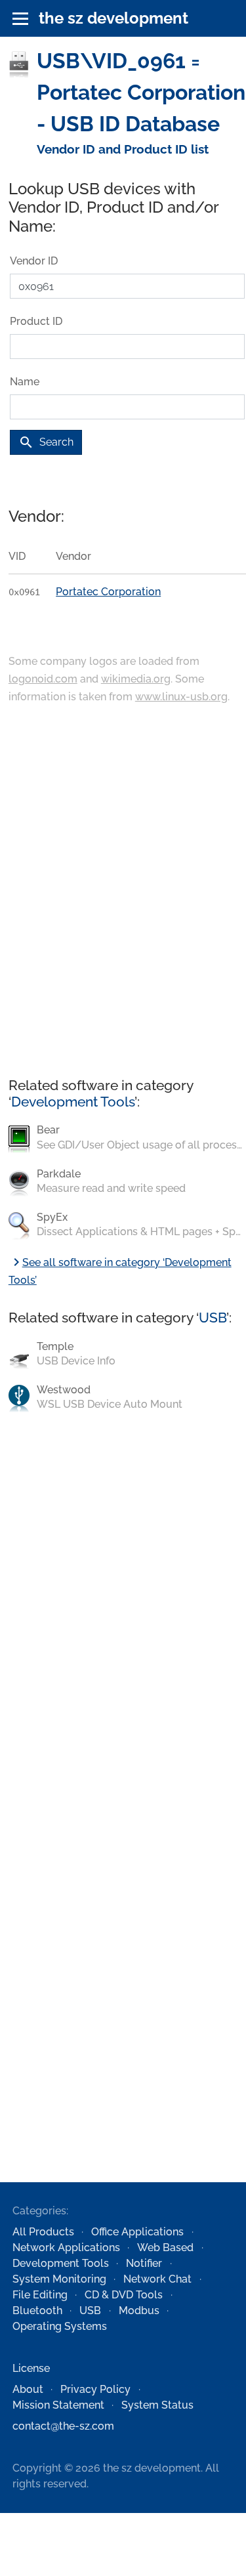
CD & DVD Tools (124, 2295)
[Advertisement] (123, 892)
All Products (43, 2232)
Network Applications (66, 2248)
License (31, 2368)
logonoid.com (43, 679)
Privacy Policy (95, 2389)
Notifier (144, 2263)
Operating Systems (60, 2326)
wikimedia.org (136, 679)
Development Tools (73, 1102)
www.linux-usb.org (181, 697)
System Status (157, 2405)
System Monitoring (59, 2279)
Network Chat (157, 2279)
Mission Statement (58, 2405)
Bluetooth (37, 2311)
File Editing (40, 2295)
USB (213, 1318)
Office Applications (137, 2232)
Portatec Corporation (108, 592)
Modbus (139, 2311)
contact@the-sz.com (63, 2426)
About (28, 2389)
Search (46, 442)
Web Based (165, 2248)
